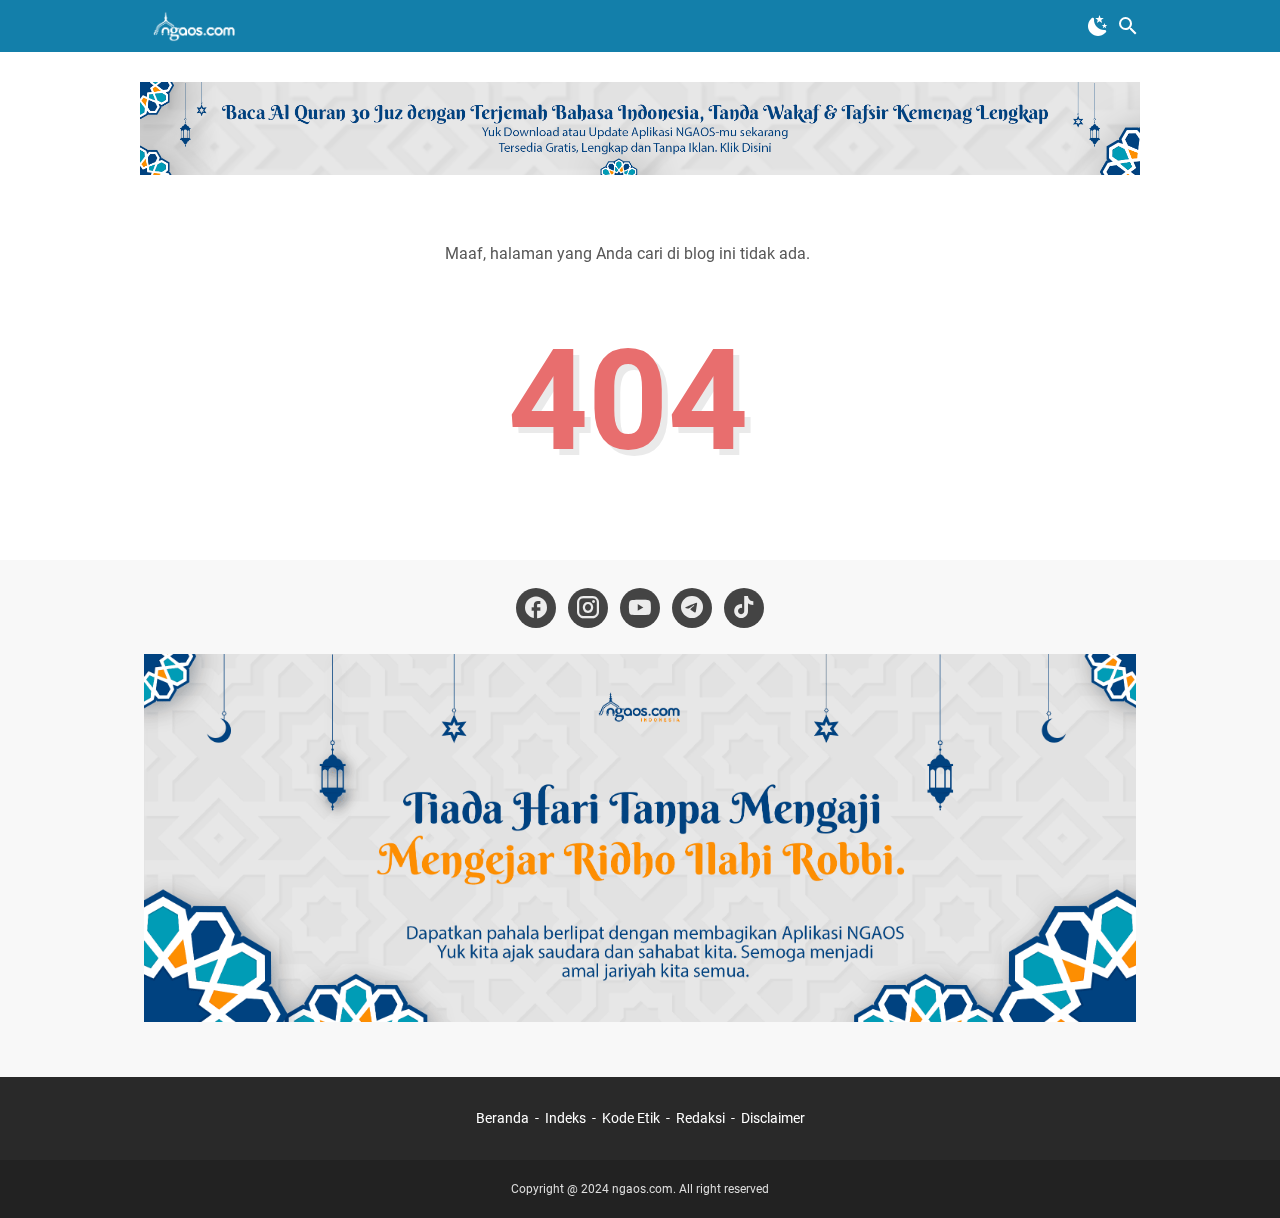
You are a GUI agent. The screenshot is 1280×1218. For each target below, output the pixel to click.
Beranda (502, 1118)
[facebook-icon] (536, 608)
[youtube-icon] (640, 608)
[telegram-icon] (692, 608)
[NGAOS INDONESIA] (197, 26)
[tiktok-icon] (744, 608)
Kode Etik (631, 1118)
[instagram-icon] (588, 608)
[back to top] (1240, 1173)
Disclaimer (773, 1118)
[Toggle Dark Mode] (1098, 26)
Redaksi (700, 1118)
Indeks (567, 1118)
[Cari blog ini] (1128, 26)
